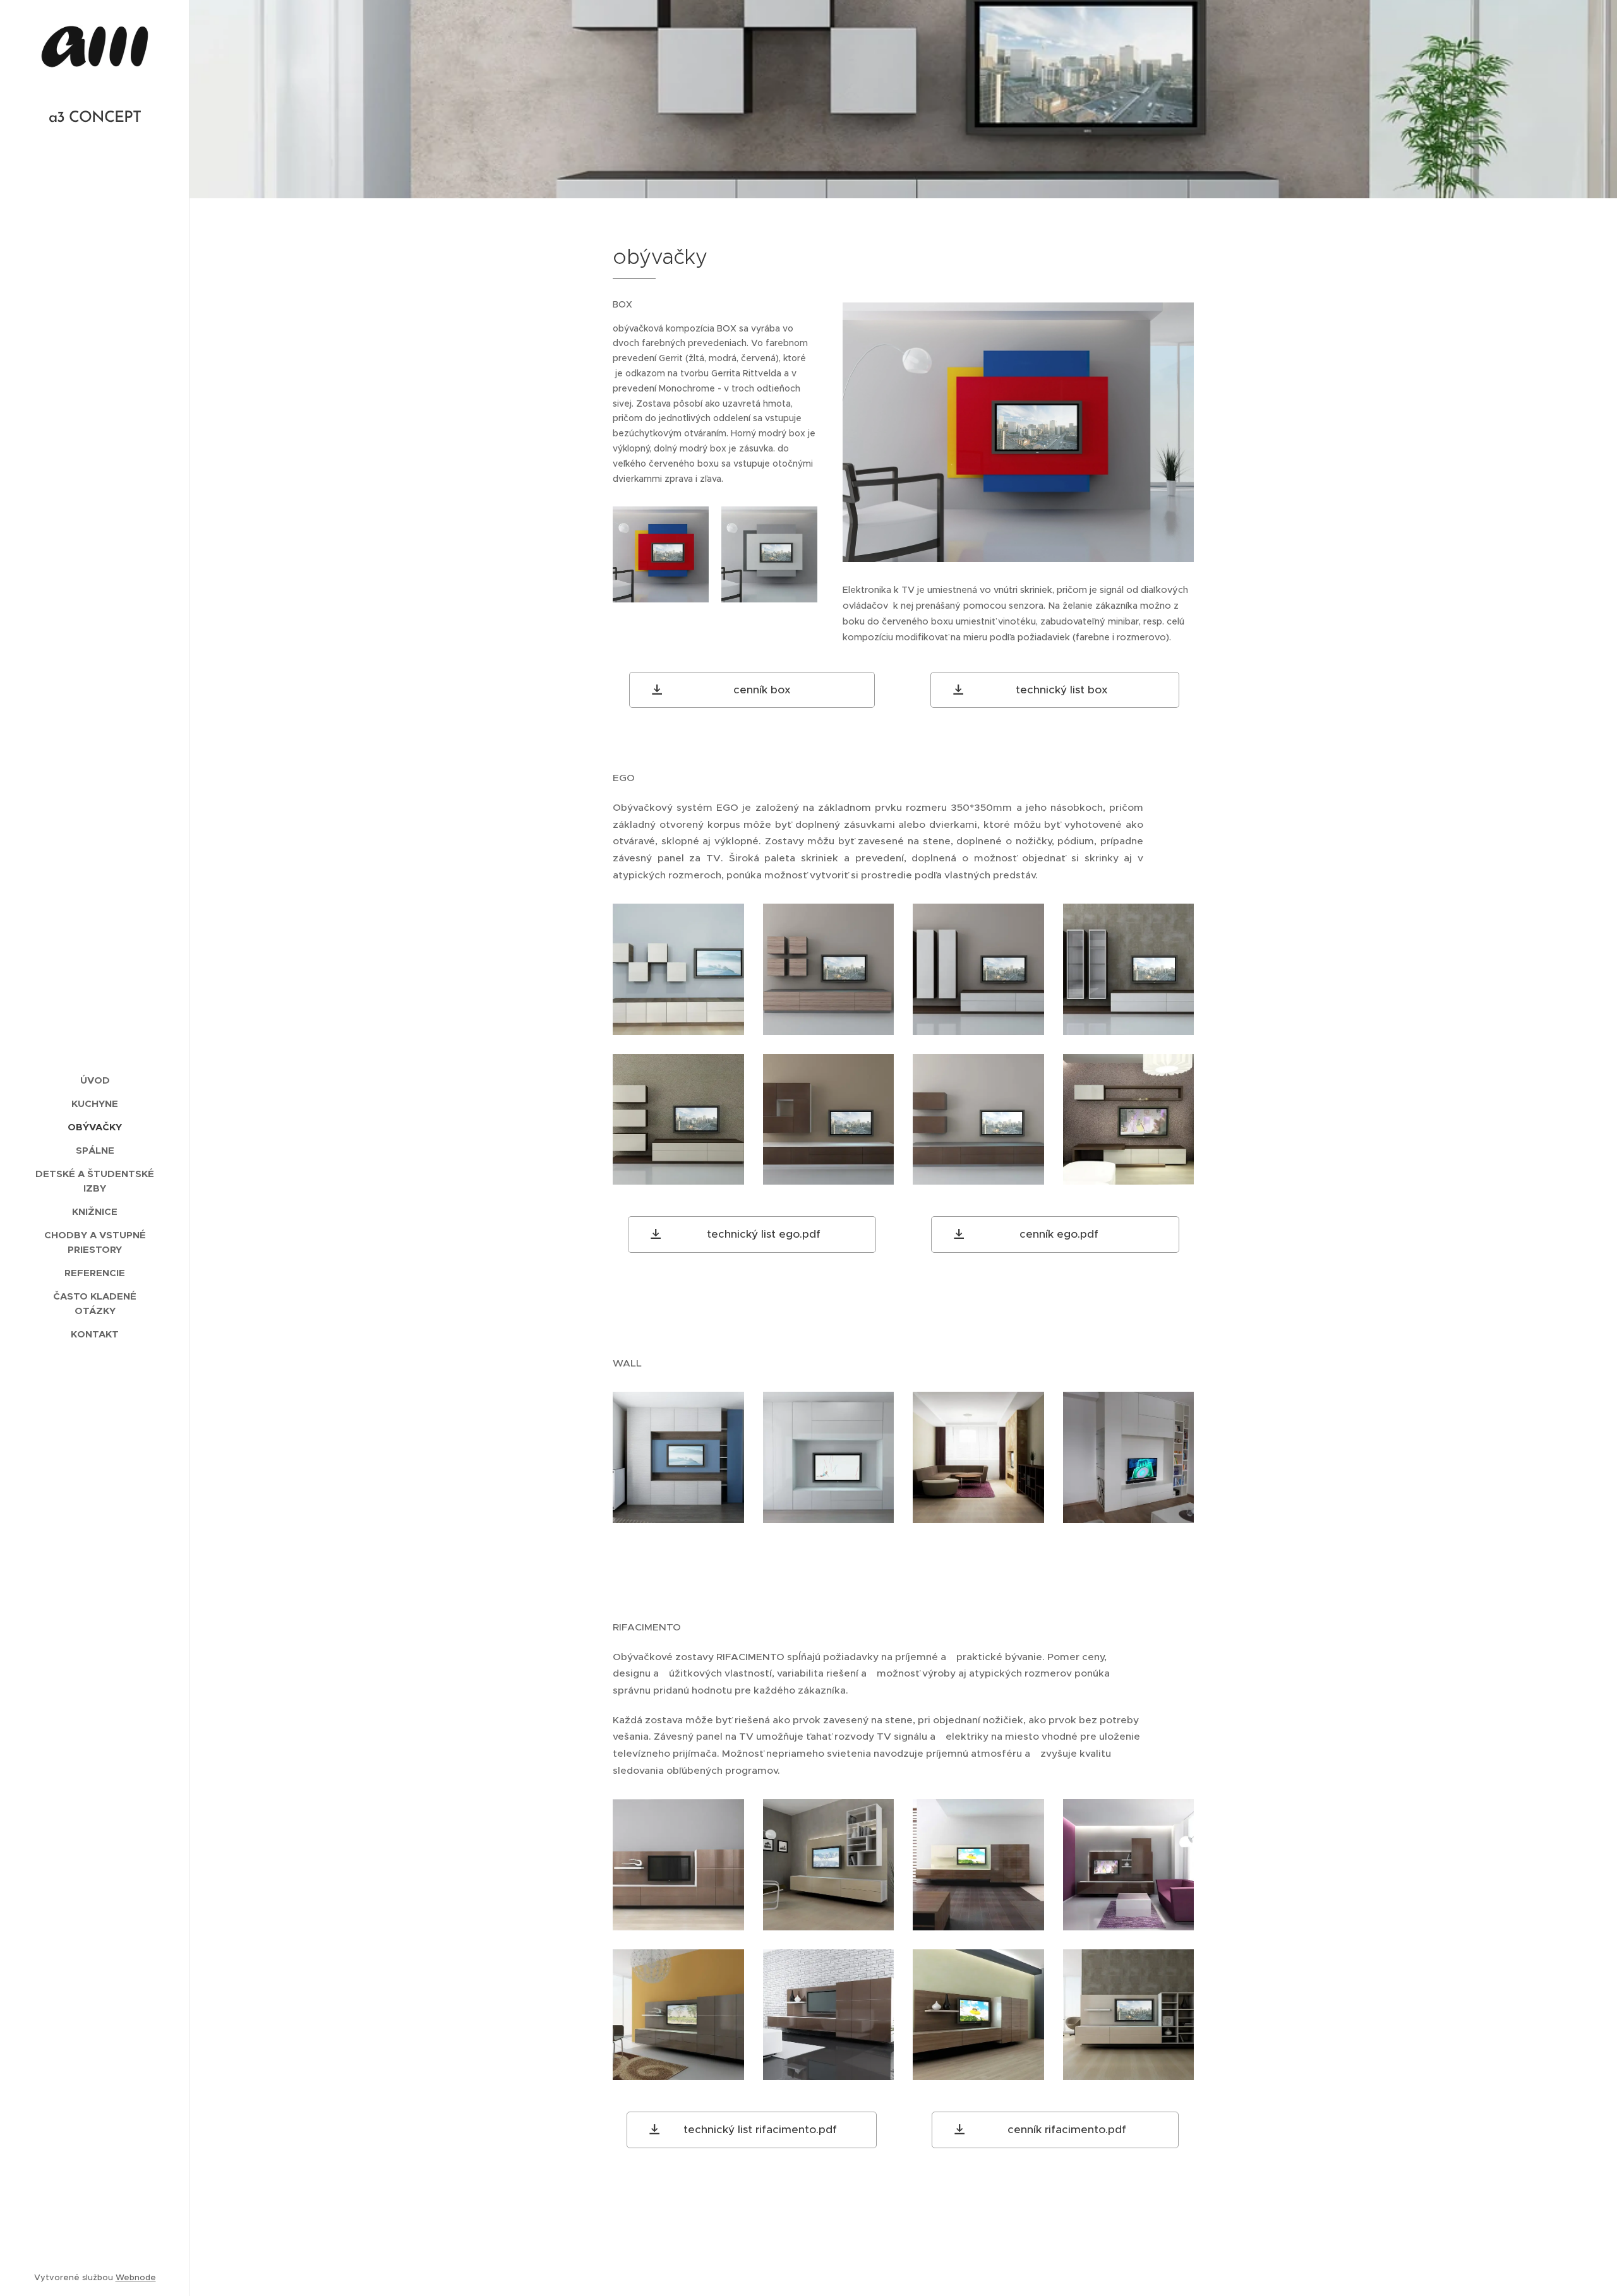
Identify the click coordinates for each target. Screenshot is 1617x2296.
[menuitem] (95, 1080)
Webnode (136, 2277)
